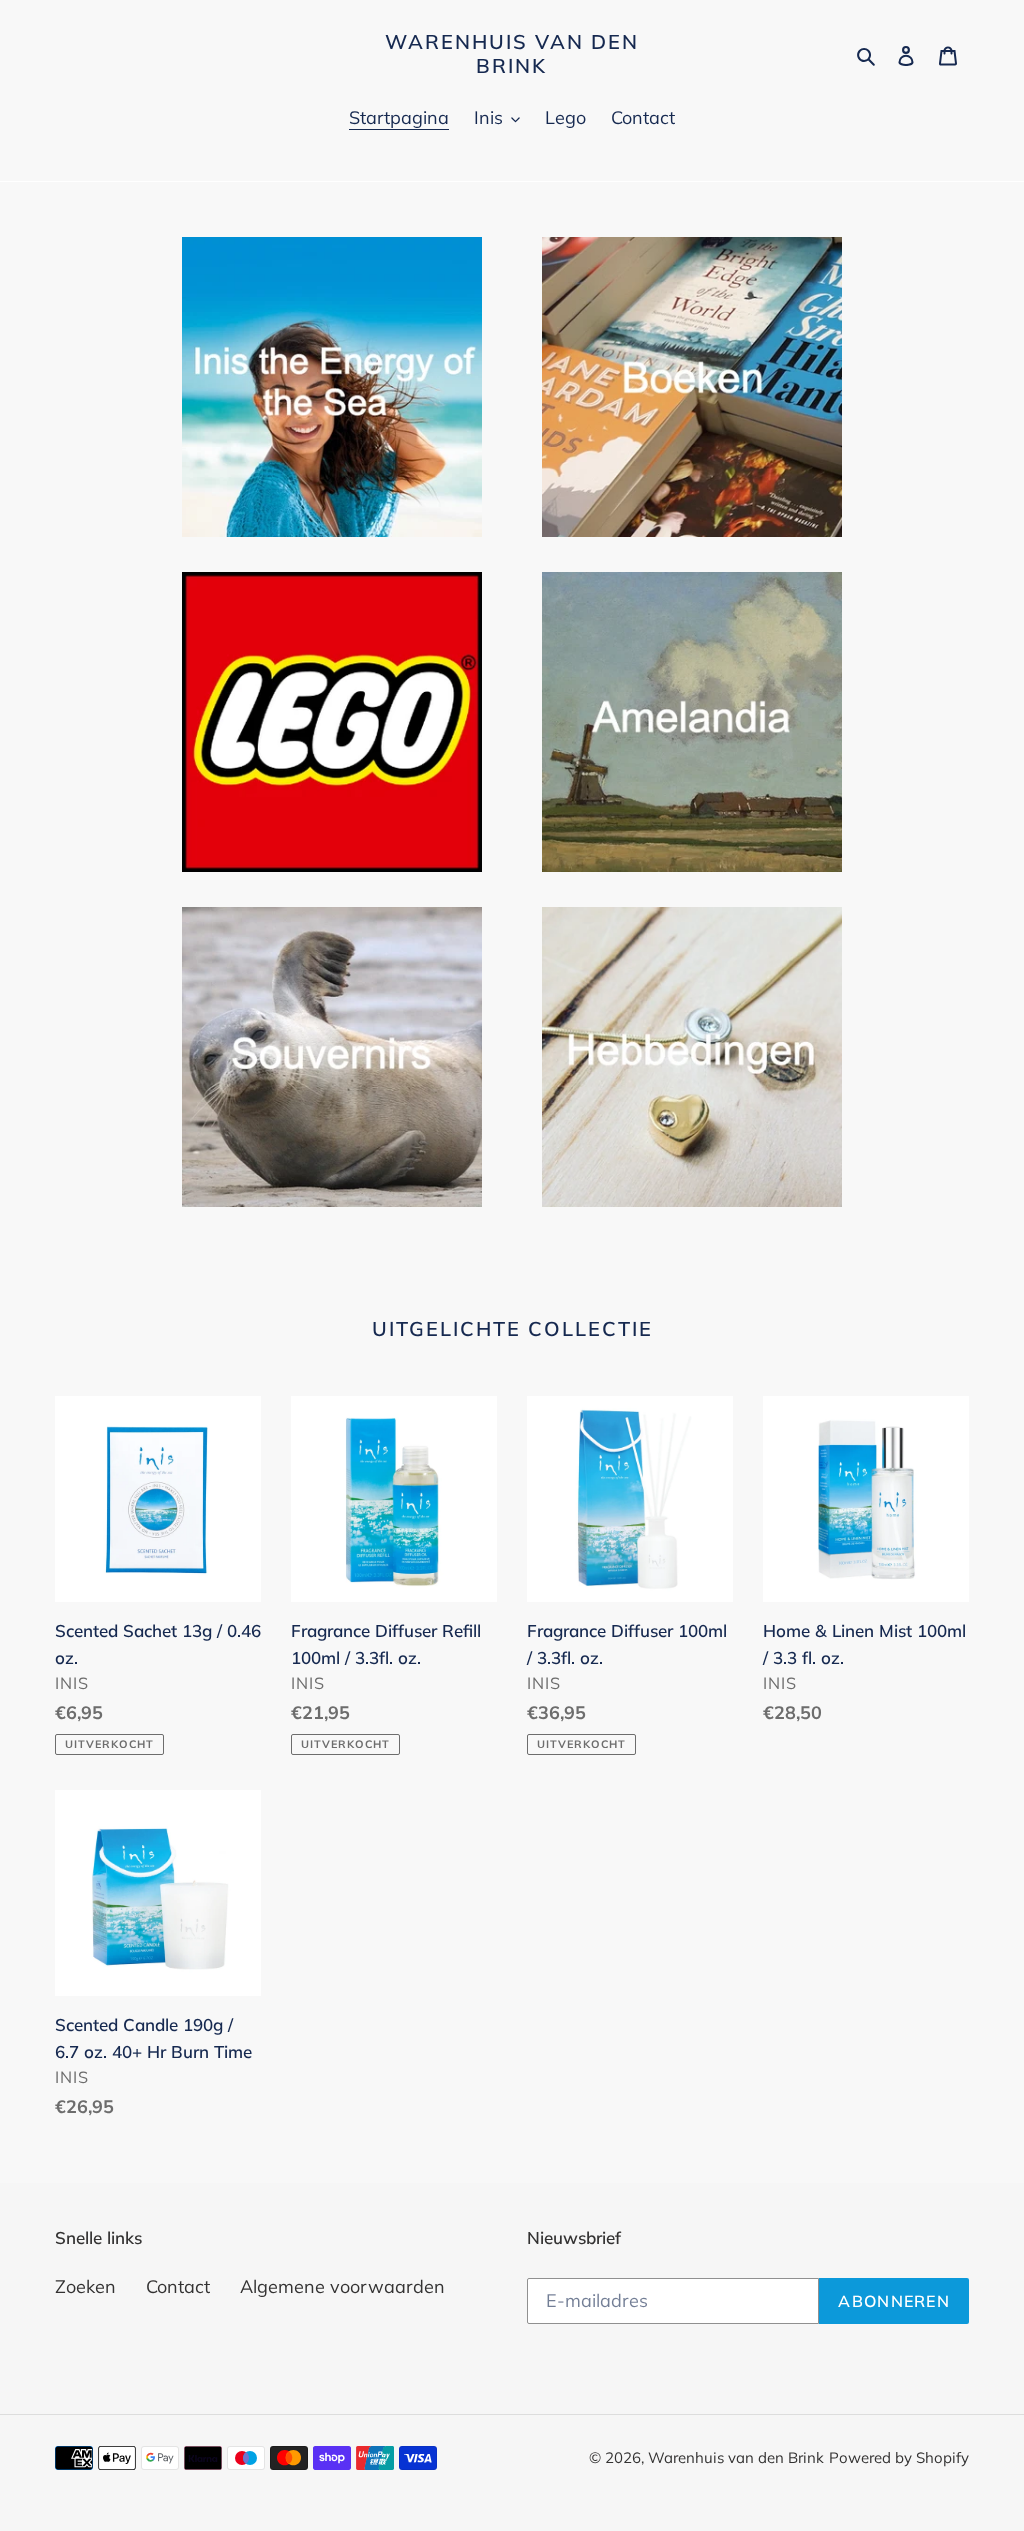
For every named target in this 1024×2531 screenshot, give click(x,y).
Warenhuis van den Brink (512, 54)
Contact (178, 2286)
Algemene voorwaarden (342, 2286)
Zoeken (85, 2286)
